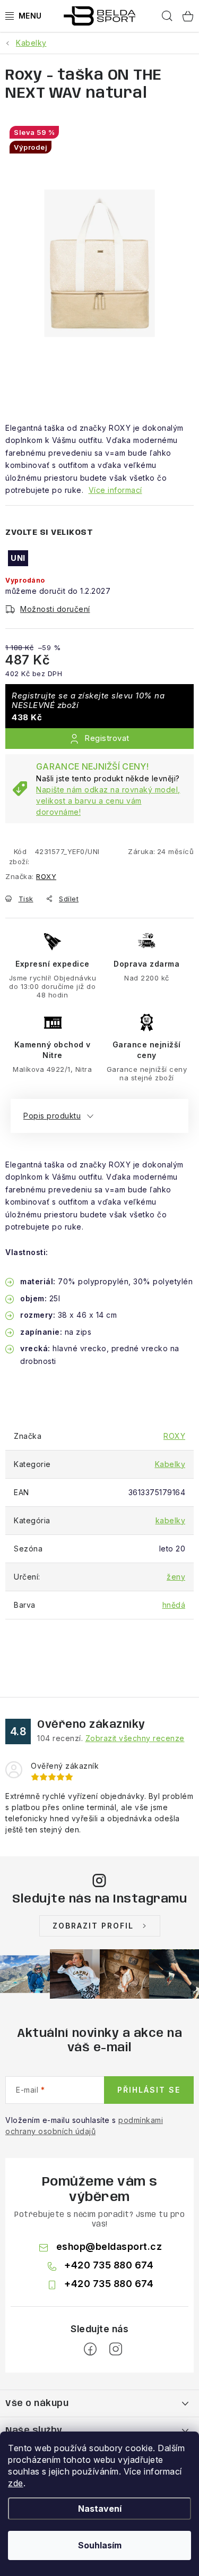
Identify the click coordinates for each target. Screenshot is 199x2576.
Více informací (115, 490)
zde (16, 2483)
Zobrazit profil (93, 1926)
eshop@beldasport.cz (109, 2246)
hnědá (174, 1605)
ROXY (46, 876)
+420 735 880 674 (109, 2265)
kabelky (171, 1520)
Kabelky (170, 1464)
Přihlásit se (149, 2090)
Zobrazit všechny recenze (135, 1738)
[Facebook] (90, 2349)
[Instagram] (116, 2349)
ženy (176, 1577)
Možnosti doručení (55, 609)
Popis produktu (52, 1116)
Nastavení (100, 2509)
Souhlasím (100, 2545)
